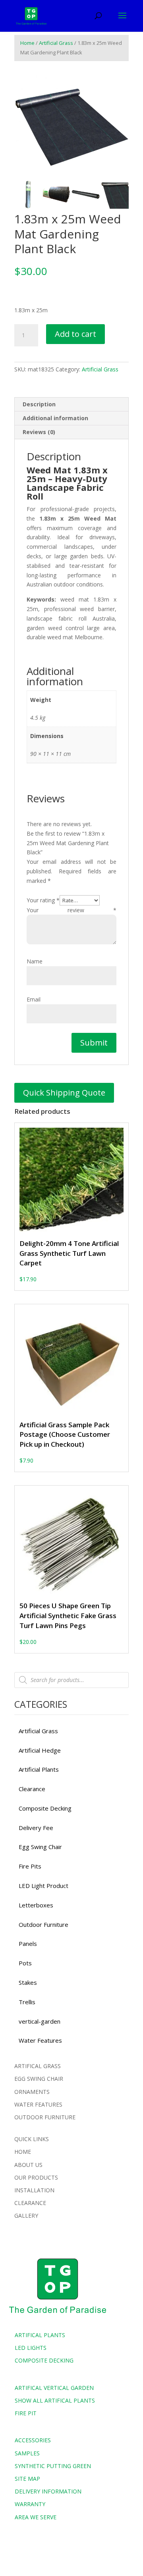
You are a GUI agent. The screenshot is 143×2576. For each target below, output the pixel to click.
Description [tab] (39, 404)
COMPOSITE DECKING (44, 2360)
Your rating (43, 900)
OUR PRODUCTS (36, 2177)
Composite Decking (45, 1808)
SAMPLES (27, 2453)
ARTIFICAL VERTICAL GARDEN (54, 2388)
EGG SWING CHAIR (39, 2079)
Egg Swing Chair (40, 1847)
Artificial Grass (56, 43)
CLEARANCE (30, 2203)
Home (27, 43)
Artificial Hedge (40, 1750)
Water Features (40, 2040)
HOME (23, 2152)
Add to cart (75, 334)
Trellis (27, 2002)
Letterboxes (36, 1905)
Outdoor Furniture (43, 1924)
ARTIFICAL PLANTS (40, 2335)
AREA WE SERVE (36, 2517)
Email (34, 999)
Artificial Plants (39, 1769)
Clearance (32, 1789)
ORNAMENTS (32, 2092)
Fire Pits (30, 1866)
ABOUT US (28, 2165)
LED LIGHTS (31, 2348)
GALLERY (26, 2216)
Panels (28, 1944)
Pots (25, 1963)
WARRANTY (30, 2504)
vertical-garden (40, 2021)
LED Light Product (43, 1886)
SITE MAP (27, 2479)
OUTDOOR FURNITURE (45, 2117)
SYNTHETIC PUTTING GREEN (53, 2466)
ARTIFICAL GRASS (38, 2066)
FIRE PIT (26, 2413)
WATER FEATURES (38, 2104)
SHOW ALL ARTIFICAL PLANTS (55, 2400)
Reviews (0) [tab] (39, 432)
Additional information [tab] (55, 418)
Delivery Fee (36, 1828)
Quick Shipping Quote (64, 1093)
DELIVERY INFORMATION (48, 2491)
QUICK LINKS (32, 2139)
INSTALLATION (34, 2190)
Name (35, 961)
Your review (71, 910)
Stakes (28, 1982)
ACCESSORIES (33, 2440)
